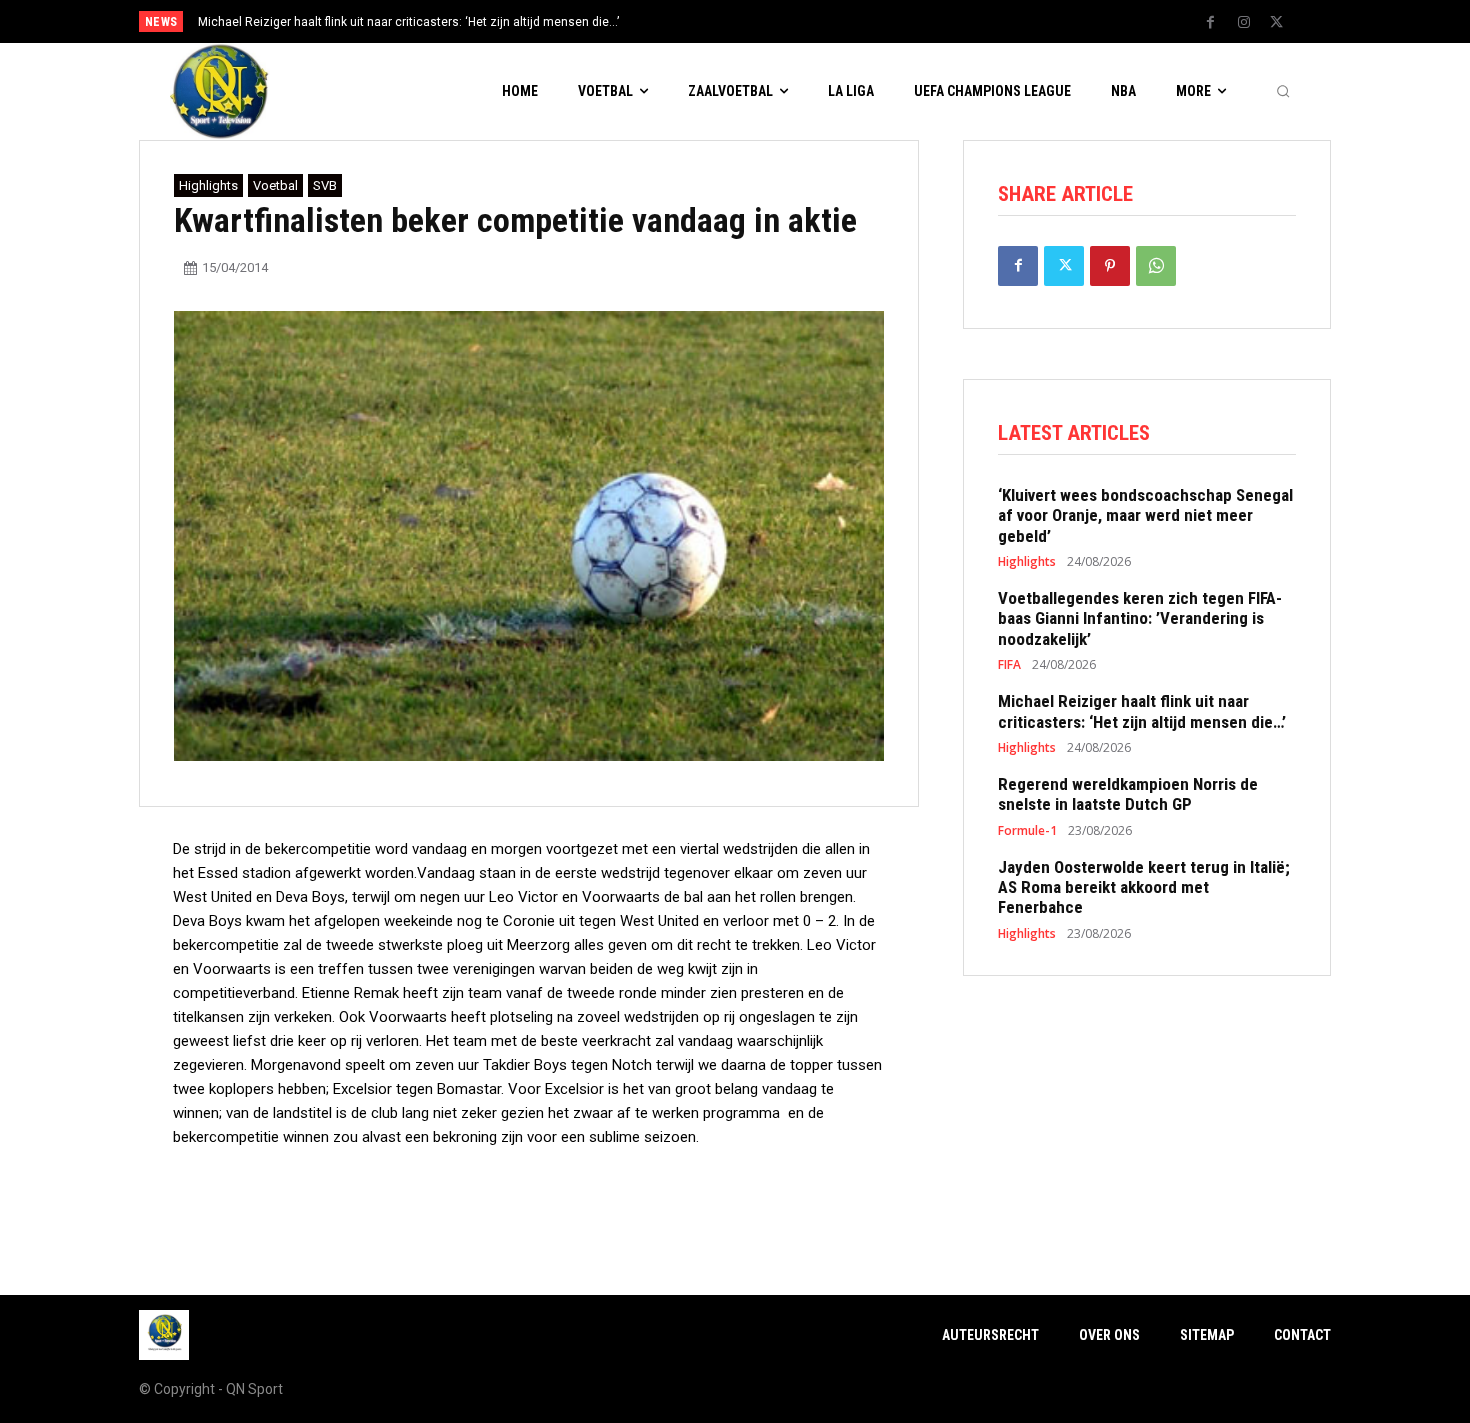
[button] (1283, 92)
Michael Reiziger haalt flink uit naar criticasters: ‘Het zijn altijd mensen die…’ (408, 22)
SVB (325, 185)
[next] (801, 21)
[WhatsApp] (1156, 266)
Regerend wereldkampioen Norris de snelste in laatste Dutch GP (1128, 794)
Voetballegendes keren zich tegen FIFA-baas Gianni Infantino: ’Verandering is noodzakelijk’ (1140, 618)
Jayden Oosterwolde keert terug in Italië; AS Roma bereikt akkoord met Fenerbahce (1144, 887)
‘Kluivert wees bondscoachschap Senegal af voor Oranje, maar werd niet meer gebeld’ (1145, 515)
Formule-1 (1027, 831)
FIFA (1009, 665)
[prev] (769, 21)
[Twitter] (1277, 23)
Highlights (208, 185)
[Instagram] (1244, 23)
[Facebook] (1211, 23)
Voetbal (275, 185)
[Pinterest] (1110, 266)
